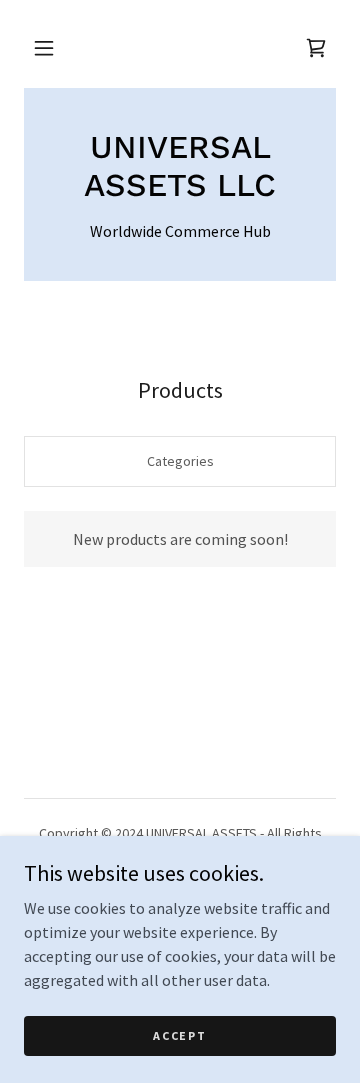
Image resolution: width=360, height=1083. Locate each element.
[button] (44, 48)
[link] (180, 166)
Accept (179, 1035)
